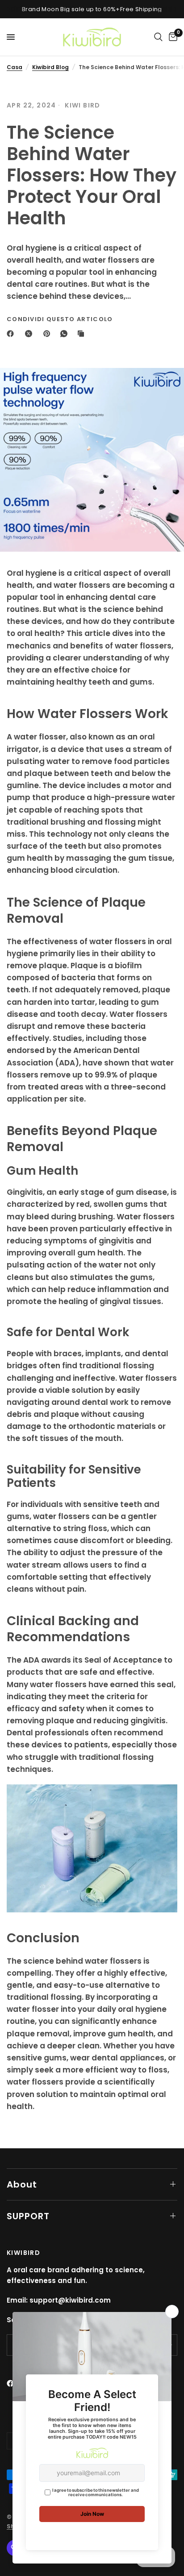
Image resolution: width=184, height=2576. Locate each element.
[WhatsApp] (66, 334)
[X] (30, 334)
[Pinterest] (49, 334)
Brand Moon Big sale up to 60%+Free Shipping (92, 9)
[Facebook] (12, 334)
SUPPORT (28, 2216)
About (22, 2184)
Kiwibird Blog (50, 67)
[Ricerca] (158, 37)
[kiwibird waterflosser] (92, 1848)
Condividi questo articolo (60, 319)
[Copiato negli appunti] (83, 334)
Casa (15, 67)
